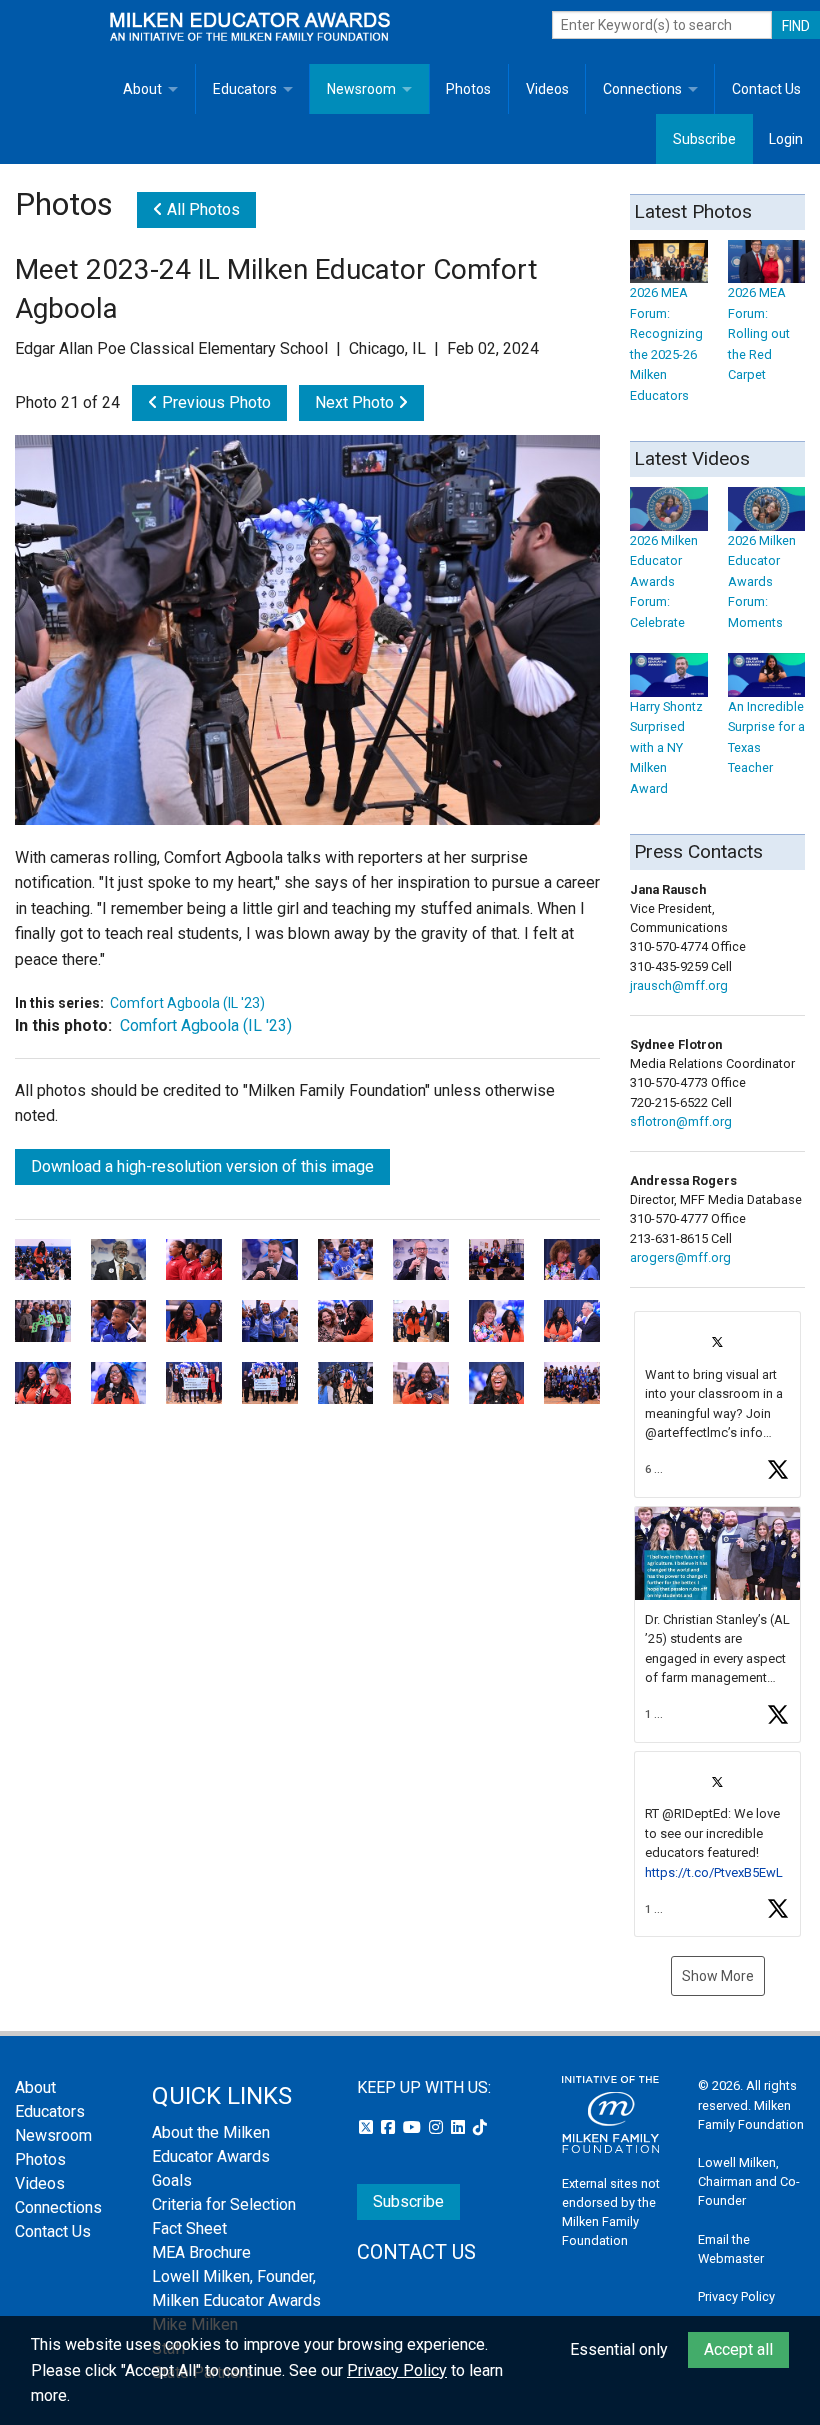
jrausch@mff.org (679, 985)
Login (786, 139)
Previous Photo (214, 402)
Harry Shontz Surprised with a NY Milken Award (666, 747)
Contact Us (766, 89)
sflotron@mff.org (681, 1121)
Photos (468, 89)
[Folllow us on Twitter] (368, 2127)
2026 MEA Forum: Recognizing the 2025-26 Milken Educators (666, 343)
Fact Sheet (189, 2228)
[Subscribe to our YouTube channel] (414, 2127)
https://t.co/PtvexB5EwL (714, 1872)
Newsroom (361, 89)
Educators (245, 89)
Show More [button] (718, 1976)
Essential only (619, 2349)
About (142, 89)
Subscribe (704, 139)
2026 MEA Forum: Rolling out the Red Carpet (759, 333)
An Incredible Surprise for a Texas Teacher (766, 737)
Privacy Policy (736, 2296)
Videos (547, 89)
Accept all (738, 2349)
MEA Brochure (201, 2252)
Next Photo (356, 402)
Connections (642, 89)
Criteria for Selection (224, 2204)
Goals (172, 2180)
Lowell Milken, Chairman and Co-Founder (749, 2181)
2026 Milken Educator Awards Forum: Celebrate (664, 581)
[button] (717, 1404)
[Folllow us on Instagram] (438, 2127)
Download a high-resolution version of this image (202, 1166)
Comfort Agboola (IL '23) (187, 1003)
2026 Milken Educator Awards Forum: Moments (762, 581)
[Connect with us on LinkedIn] (460, 2127)
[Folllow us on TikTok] (480, 2127)
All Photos (201, 209)
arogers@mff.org (680, 1257)
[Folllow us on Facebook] (390, 2127)
